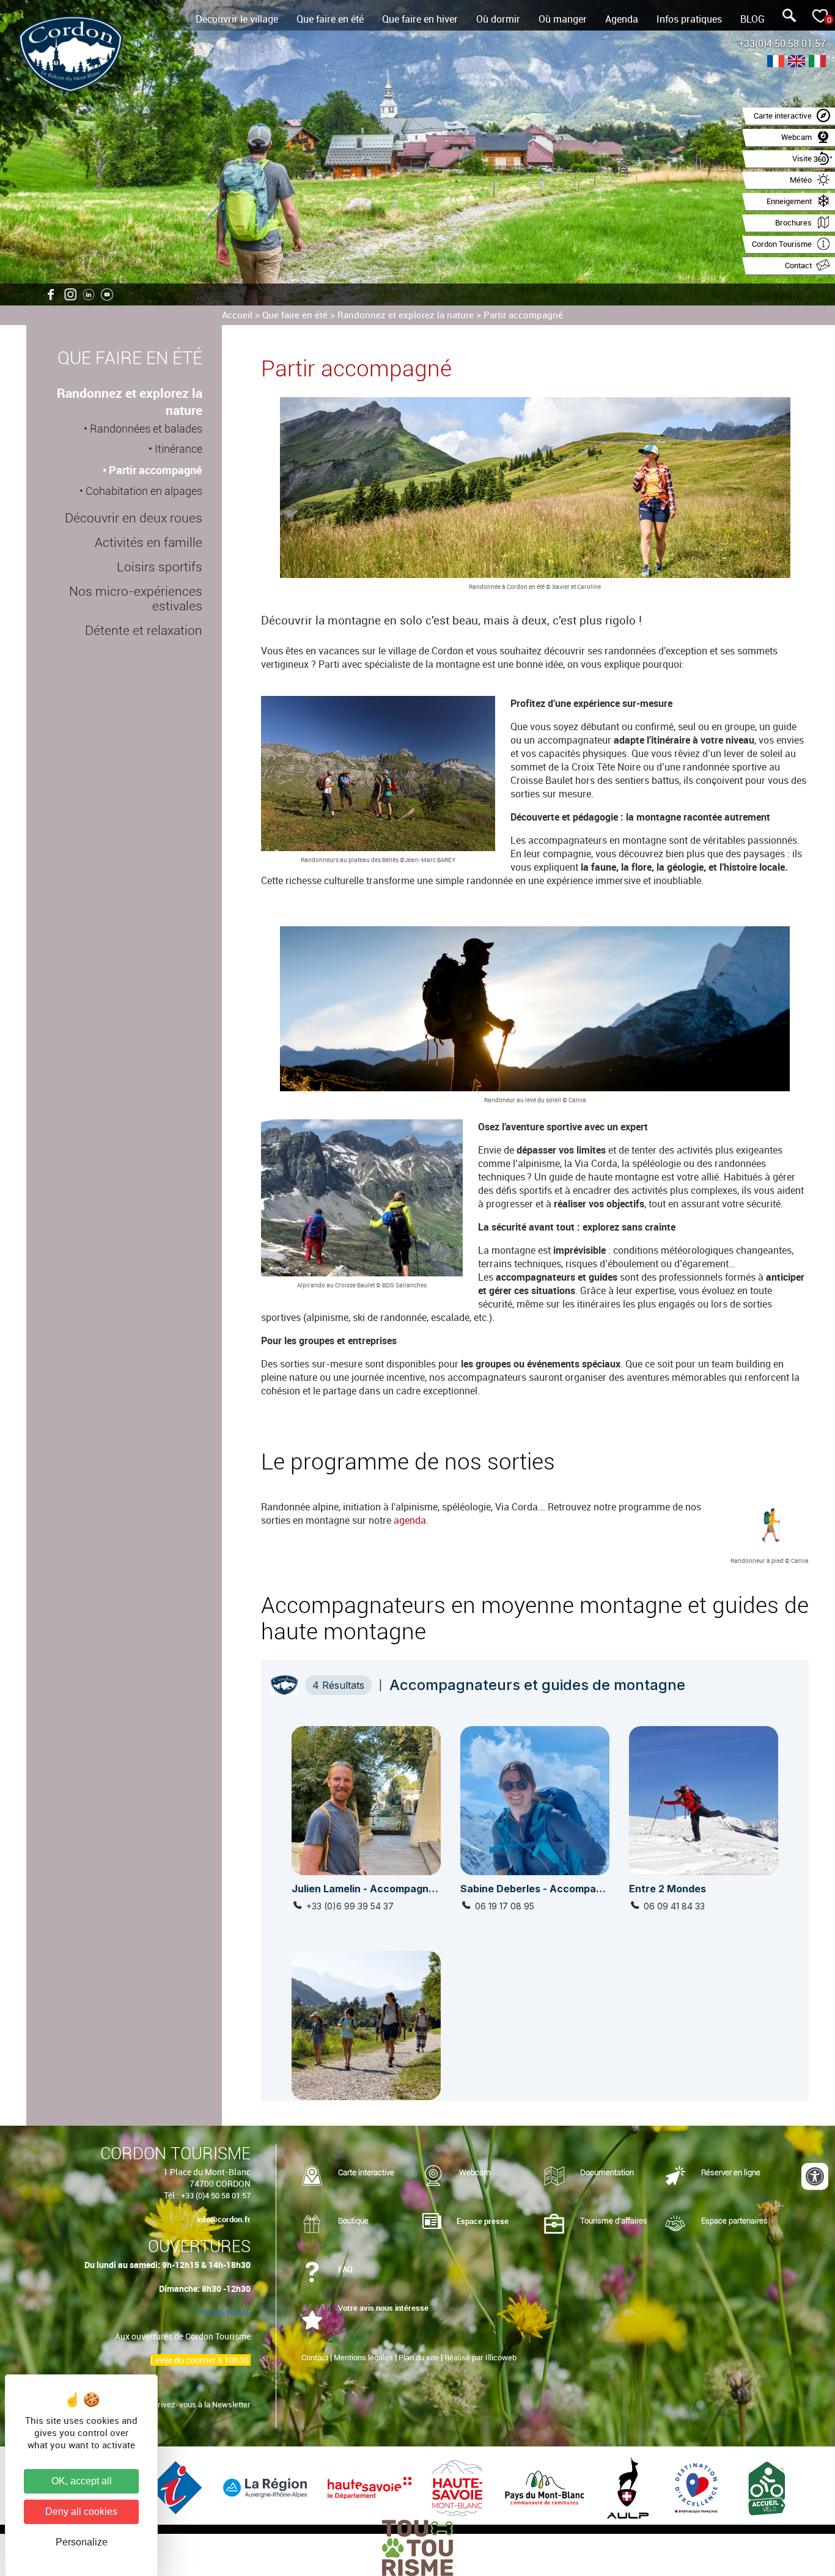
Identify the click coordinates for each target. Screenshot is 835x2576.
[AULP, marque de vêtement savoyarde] (629, 2487)
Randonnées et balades (146, 429)
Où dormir (498, 19)
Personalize (82, 2542)
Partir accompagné (523, 315)
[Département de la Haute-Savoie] (371, 2487)
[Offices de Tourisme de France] (177, 2487)
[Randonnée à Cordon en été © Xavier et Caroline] (535, 489)
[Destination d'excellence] (697, 2487)
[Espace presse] (432, 2222)
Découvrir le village (237, 19)
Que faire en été (330, 19)
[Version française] (776, 63)
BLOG (752, 19)
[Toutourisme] (417, 2547)
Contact (315, 2357)
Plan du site (419, 2357)
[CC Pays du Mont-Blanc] (546, 2487)
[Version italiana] (817, 63)
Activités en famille (149, 543)
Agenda (622, 19)
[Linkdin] (89, 295)
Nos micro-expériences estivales (136, 599)
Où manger (563, 19)
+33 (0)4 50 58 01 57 (216, 2195)
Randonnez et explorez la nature (406, 315)
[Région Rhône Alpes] (266, 2487)
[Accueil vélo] (767, 2487)
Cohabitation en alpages (144, 491)
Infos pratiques (689, 19)
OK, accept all (82, 2481)
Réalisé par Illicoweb (480, 2357)
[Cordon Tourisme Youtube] (107, 295)
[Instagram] (70, 295)
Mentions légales (363, 2357)
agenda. (411, 1520)
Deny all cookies (81, 2512)
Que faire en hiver (420, 19)
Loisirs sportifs (160, 567)
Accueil (237, 315)
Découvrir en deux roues (134, 518)
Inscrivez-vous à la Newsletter (197, 2404)
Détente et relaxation (144, 631)
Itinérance (178, 449)
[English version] (796, 63)
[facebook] (52, 295)
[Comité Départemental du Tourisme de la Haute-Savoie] (458, 2487)
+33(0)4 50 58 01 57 (782, 43)
